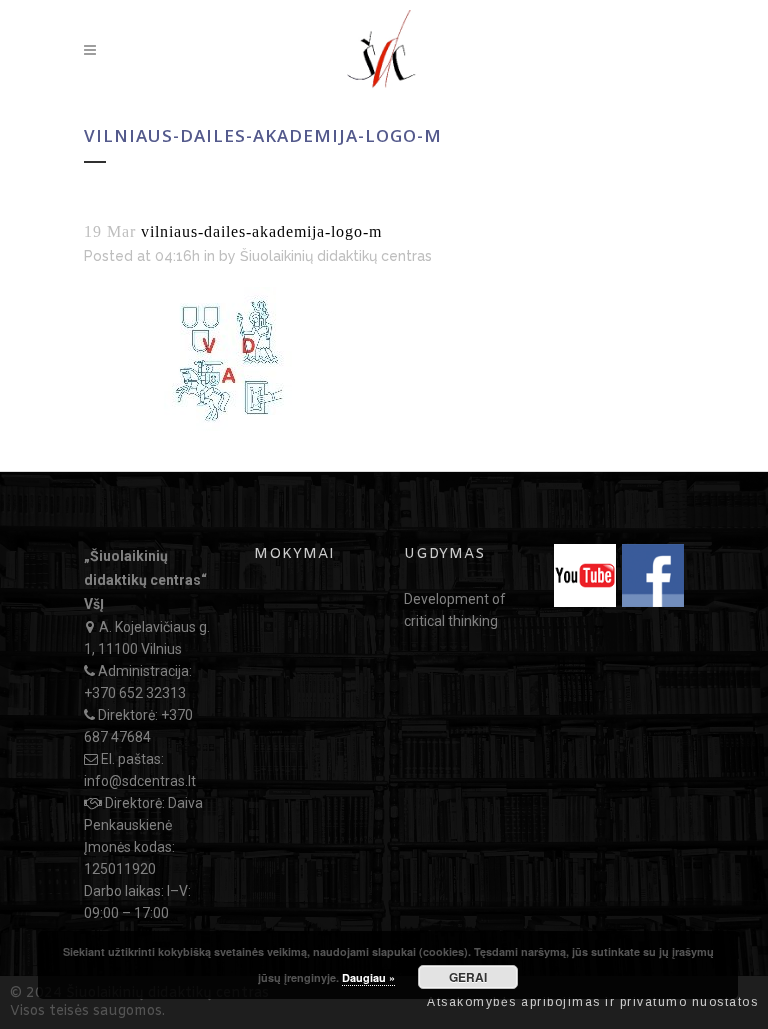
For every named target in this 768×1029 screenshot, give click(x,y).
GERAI (468, 977)
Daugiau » (368, 977)
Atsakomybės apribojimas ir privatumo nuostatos (592, 1002)
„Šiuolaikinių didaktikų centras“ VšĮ (145, 580)
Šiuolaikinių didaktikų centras (336, 256)
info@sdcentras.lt (140, 781)
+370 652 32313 (135, 693)
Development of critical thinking (455, 610)
